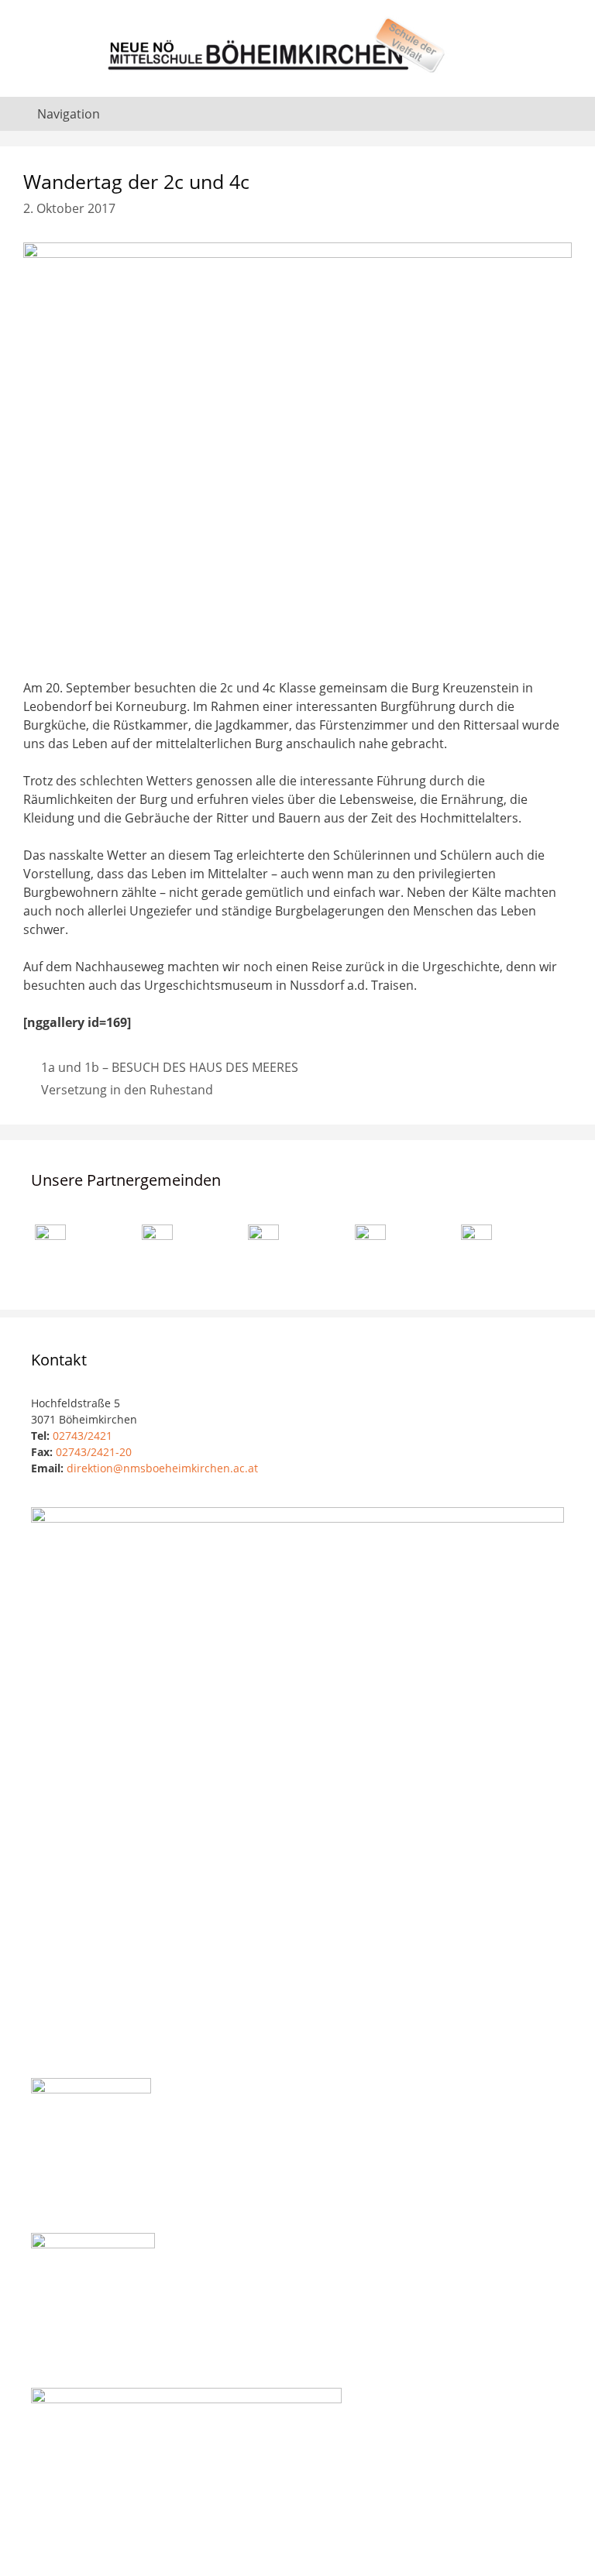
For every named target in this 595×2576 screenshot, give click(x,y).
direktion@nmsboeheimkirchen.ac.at (162, 1468)
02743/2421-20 (94, 1452)
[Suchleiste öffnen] (571, 114)
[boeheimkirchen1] (50, 1254)
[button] (84, 1244)
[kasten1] (370, 1249)
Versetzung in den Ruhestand (127, 1090)
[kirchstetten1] (263, 1249)
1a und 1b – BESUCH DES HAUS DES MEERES (170, 1067)
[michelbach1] (476, 1251)
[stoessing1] (157, 1250)
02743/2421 (83, 1436)
